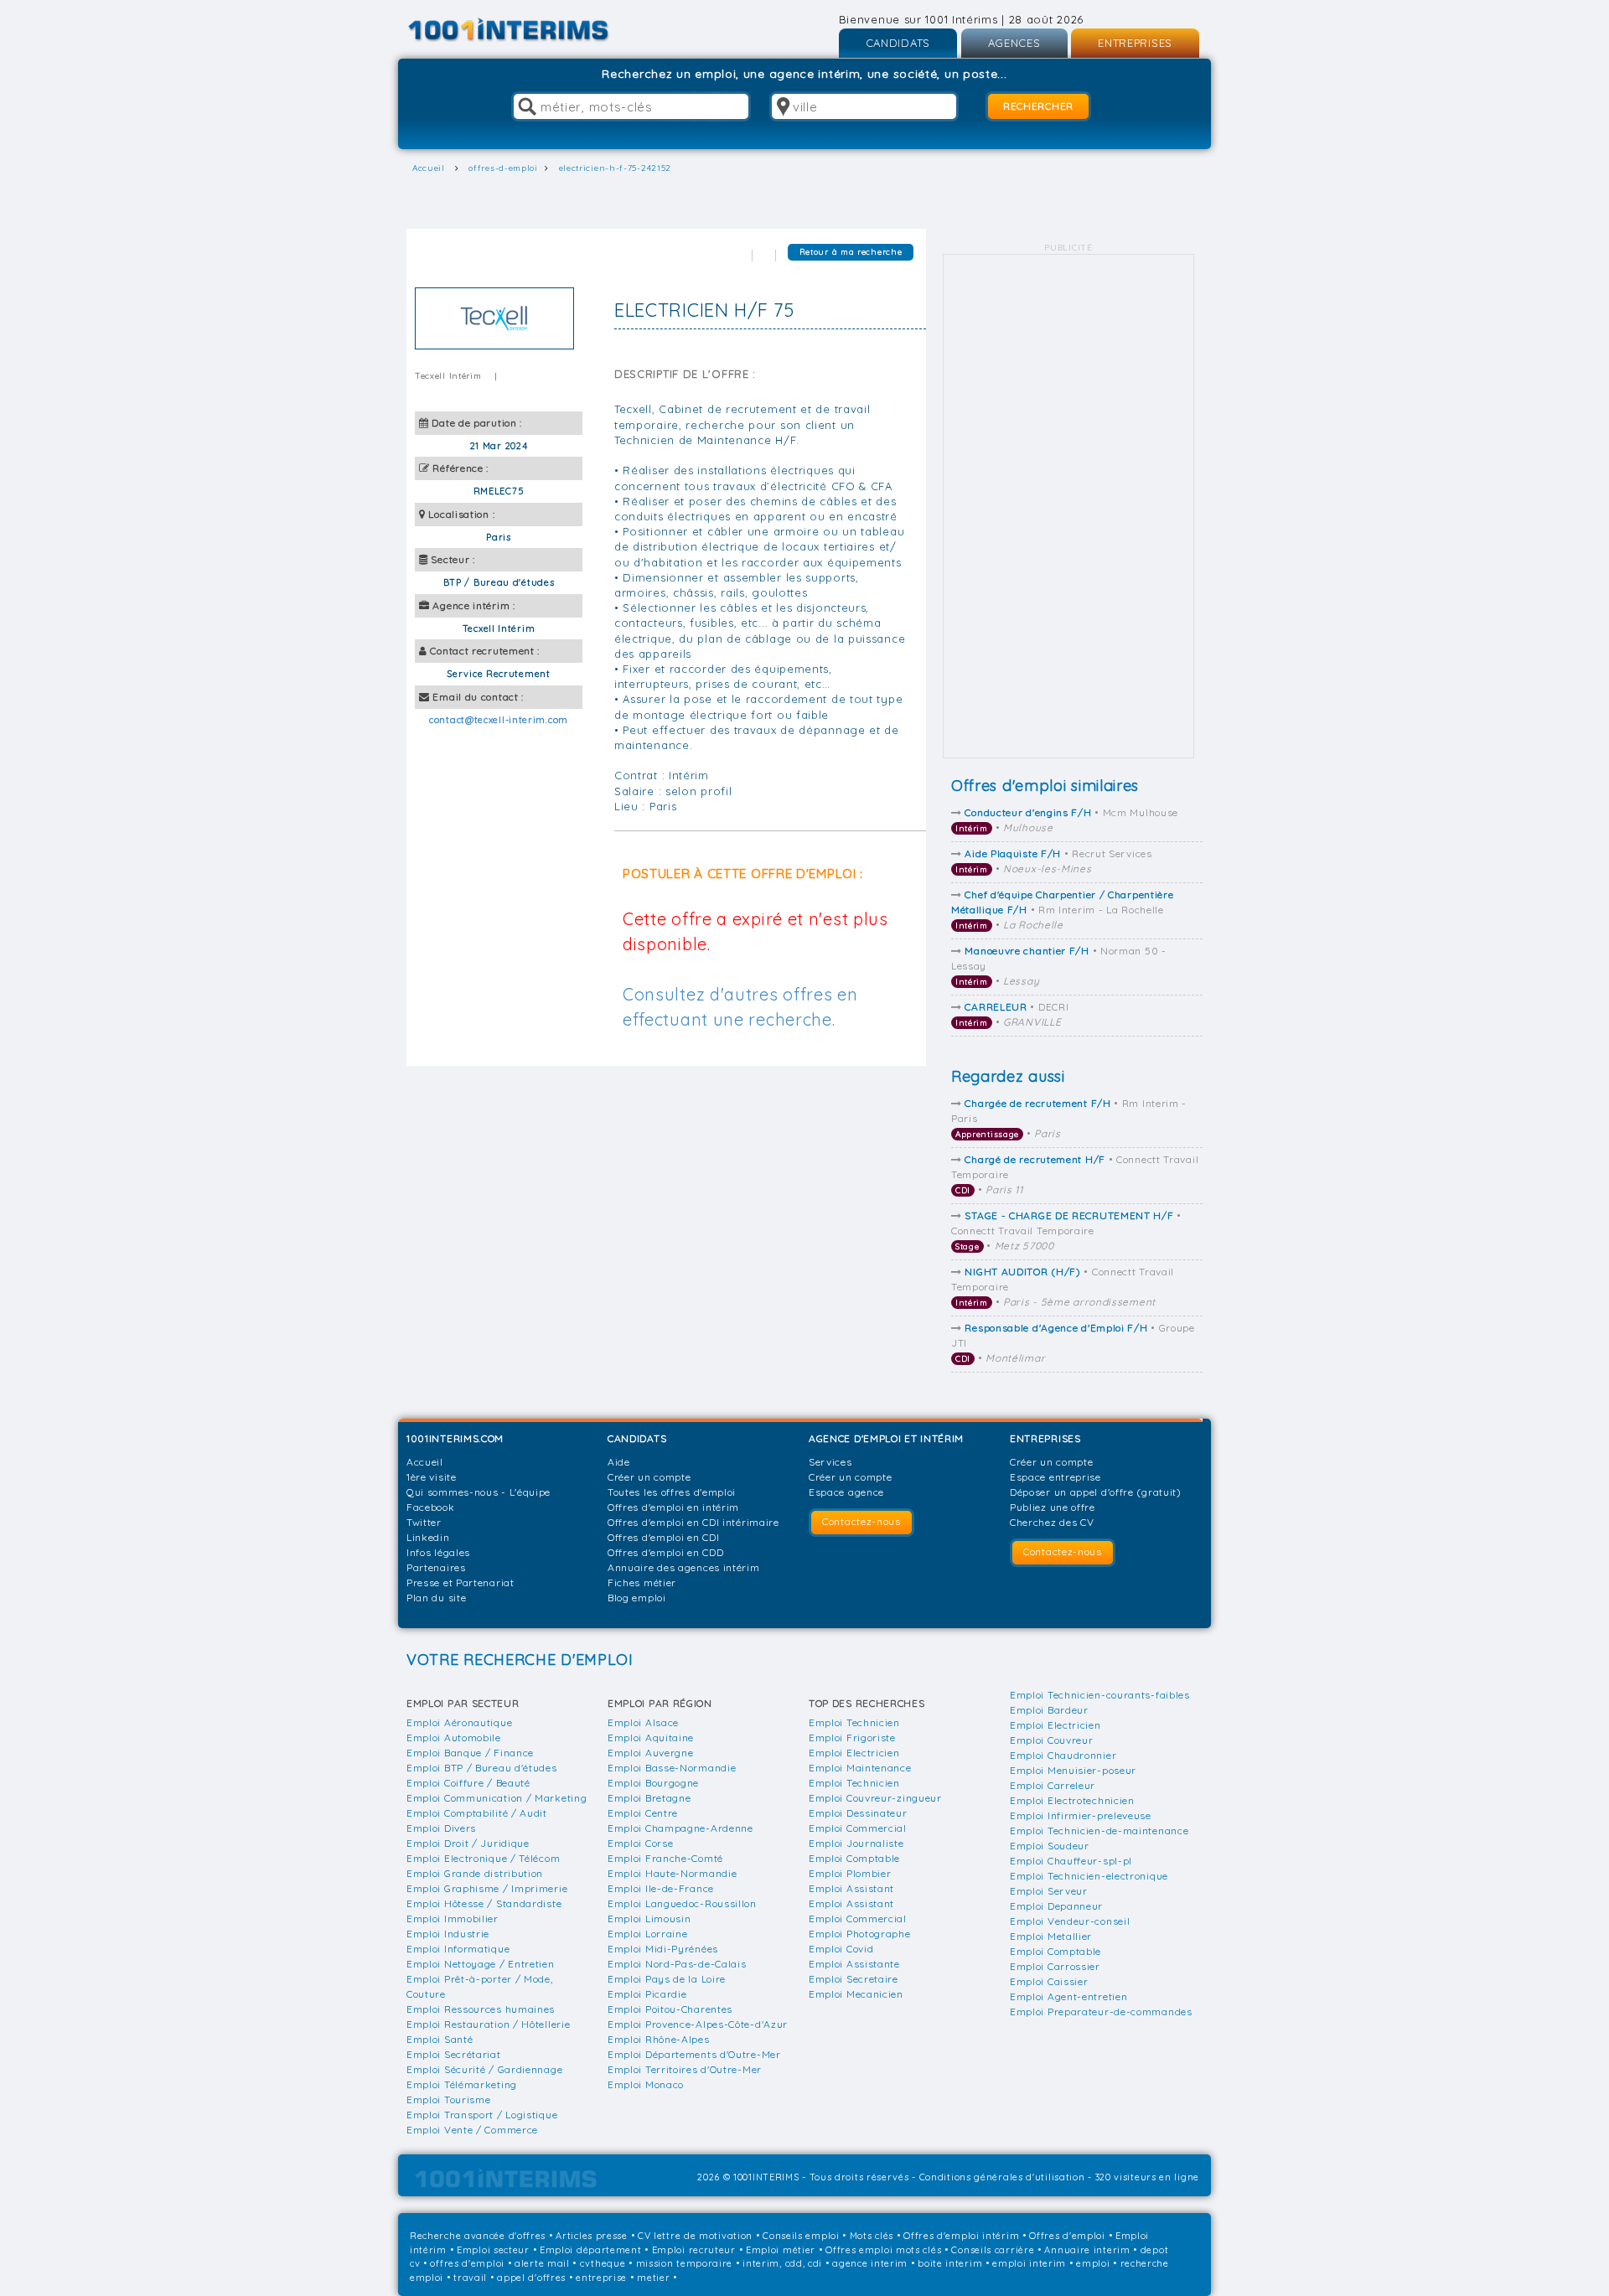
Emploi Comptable (854, 1858)
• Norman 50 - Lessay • (1059, 966)
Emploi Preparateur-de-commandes (1101, 2012)
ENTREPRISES (1135, 43)
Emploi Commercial (858, 1828)
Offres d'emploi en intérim (673, 1507)
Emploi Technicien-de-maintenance (1099, 1831)
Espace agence (846, 1492)
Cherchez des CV (1052, 1522)
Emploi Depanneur (1056, 1906)
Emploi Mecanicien (856, 1994)
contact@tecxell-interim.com (499, 720)
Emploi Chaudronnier (1063, 1755)
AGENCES (1014, 43)
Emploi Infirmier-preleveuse (1081, 1815)
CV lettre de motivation (695, 2236)
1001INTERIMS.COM (455, 1438)
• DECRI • (1012, 1014)
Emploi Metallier (1051, 1936)
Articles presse (592, 2236)
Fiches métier (642, 1582)
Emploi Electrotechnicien (1072, 1800)
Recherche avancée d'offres (478, 2236)
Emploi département (591, 2250)
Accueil (425, 1462)
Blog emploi (637, 1598)
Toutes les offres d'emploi (672, 1492)
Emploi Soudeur (1050, 1846)
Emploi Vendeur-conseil (1070, 1921)
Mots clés (872, 2236)
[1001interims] (527, 30)
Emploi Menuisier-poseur (1073, 1770)
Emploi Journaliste (856, 1843)
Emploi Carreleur (1053, 1785)
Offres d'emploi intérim (961, 2236)
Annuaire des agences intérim (684, 1567)
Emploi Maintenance (860, 1768)
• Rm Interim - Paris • (1069, 1118)
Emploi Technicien (854, 1722)
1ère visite (432, 1477)
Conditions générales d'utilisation (1002, 2177)
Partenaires (436, 1567)
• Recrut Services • (1054, 861)
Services (830, 1462)
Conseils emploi (801, 2236)
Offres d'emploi (1067, 2236)
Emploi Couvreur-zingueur (875, 1798)
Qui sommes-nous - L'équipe (479, 1492)
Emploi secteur (493, 2250)
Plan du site (436, 1598)
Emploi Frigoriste (852, 1738)
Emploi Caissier (1049, 1981)
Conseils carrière (993, 2250)
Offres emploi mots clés (883, 2250)
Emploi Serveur (1049, 1891)
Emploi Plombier (850, 1873)
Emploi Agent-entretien (1068, 1996)
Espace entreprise (1055, 1477)
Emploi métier (781, 2250)
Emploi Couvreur (1052, 1740)
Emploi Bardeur (1049, 1710)
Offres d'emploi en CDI (663, 1537)
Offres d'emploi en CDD (665, 1552)
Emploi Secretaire (854, 1979)
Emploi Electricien (854, 1753)
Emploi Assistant (851, 1888)
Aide (619, 1462)
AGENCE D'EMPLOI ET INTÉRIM (886, 1438)
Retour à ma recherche (851, 252)
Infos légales (438, 1552)
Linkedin (428, 1537)
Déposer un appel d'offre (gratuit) (1096, 1492)
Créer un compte (649, 1477)
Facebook (431, 1507)
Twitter (424, 1522)
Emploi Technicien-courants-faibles (1100, 1695)
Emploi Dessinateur (858, 1813)
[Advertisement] (1068, 506)
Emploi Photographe (860, 1934)
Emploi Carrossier (1055, 1966)
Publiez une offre (1053, 1507)
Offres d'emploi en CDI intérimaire (693, 1522)
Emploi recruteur (694, 2250)
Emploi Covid (841, 1949)
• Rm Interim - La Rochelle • (1062, 910)
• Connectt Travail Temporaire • (1075, 1174)
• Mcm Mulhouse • (1067, 820)
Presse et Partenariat (460, 1582)
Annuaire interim (1087, 2250)
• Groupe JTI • (1073, 1343)
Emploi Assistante (854, 1964)
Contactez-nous (861, 1521)
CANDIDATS (898, 43)
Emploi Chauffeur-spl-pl (1071, 1861)
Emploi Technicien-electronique (1089, 1876)
